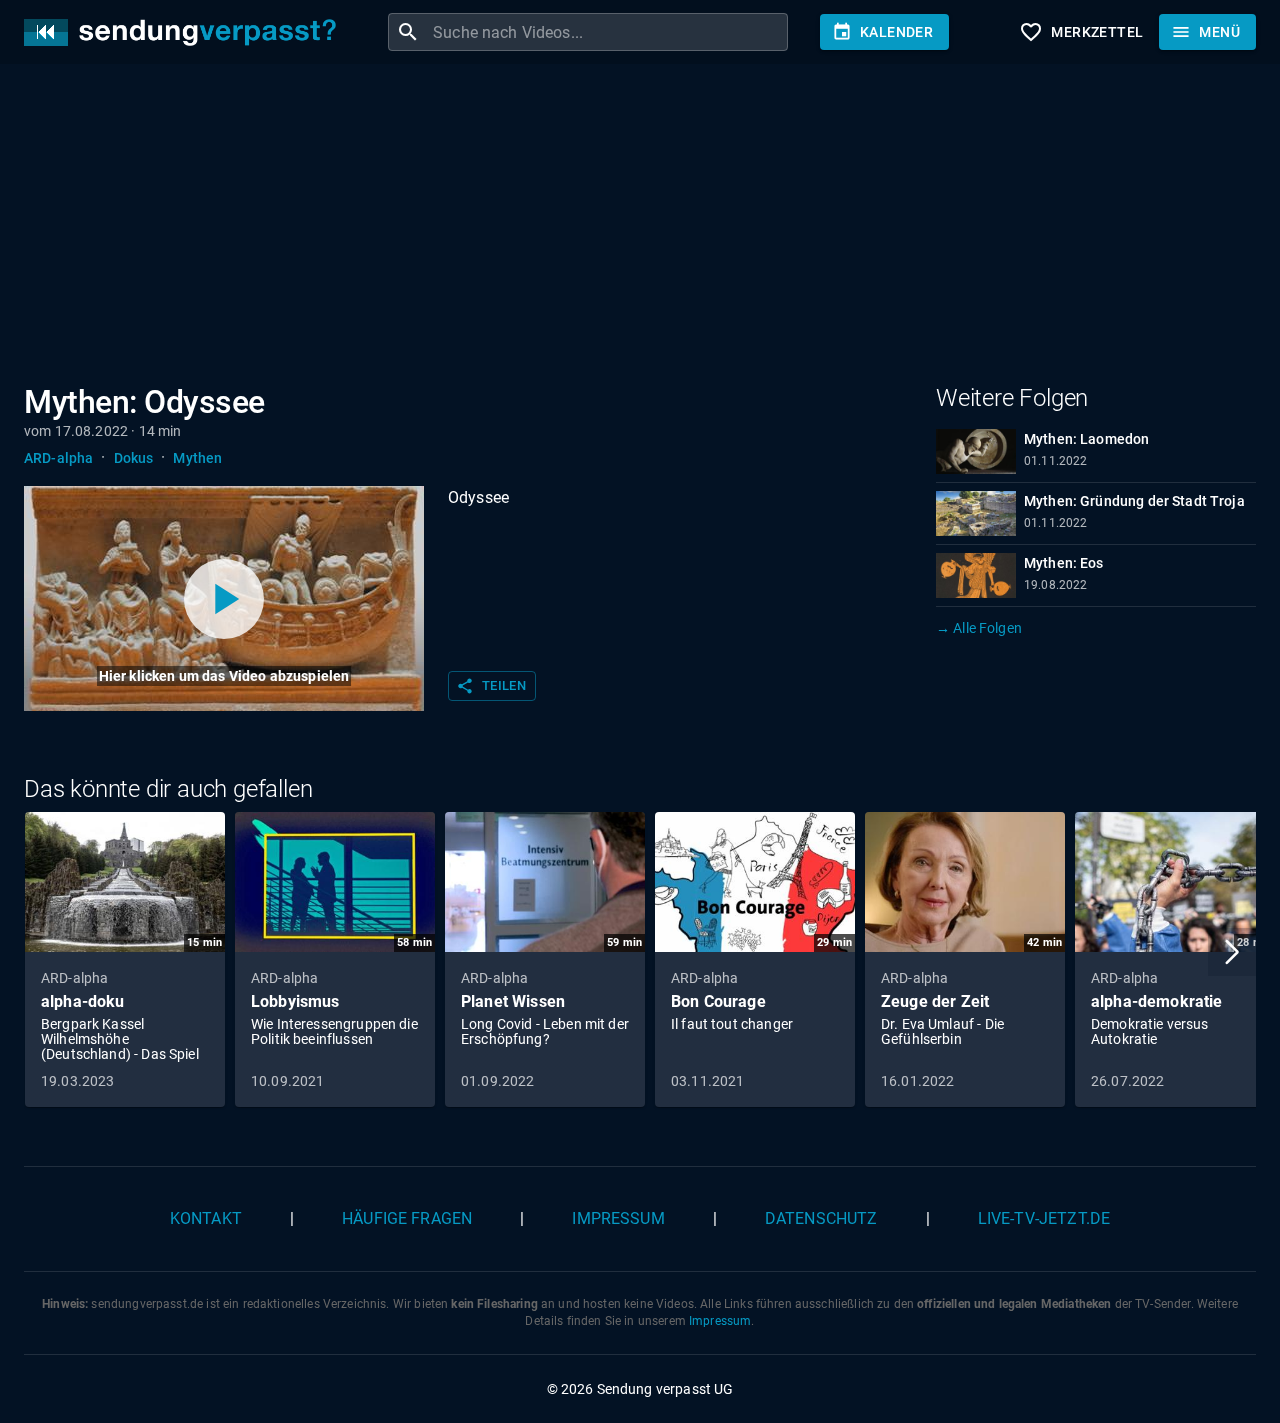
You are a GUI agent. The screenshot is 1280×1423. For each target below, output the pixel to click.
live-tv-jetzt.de (1044, 1218)
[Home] (185, 32)
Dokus (134, 458)
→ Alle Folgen (979, 628)
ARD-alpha (58, 458)
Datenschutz (821, 1218)
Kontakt (206, 1218)
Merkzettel (1081, 32)
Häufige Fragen (407, 1218)
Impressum (618, 1218)
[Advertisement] (624, 228)
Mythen (197, 458)
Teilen (491, 686)
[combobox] (608, 32)
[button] (1232, 952)
